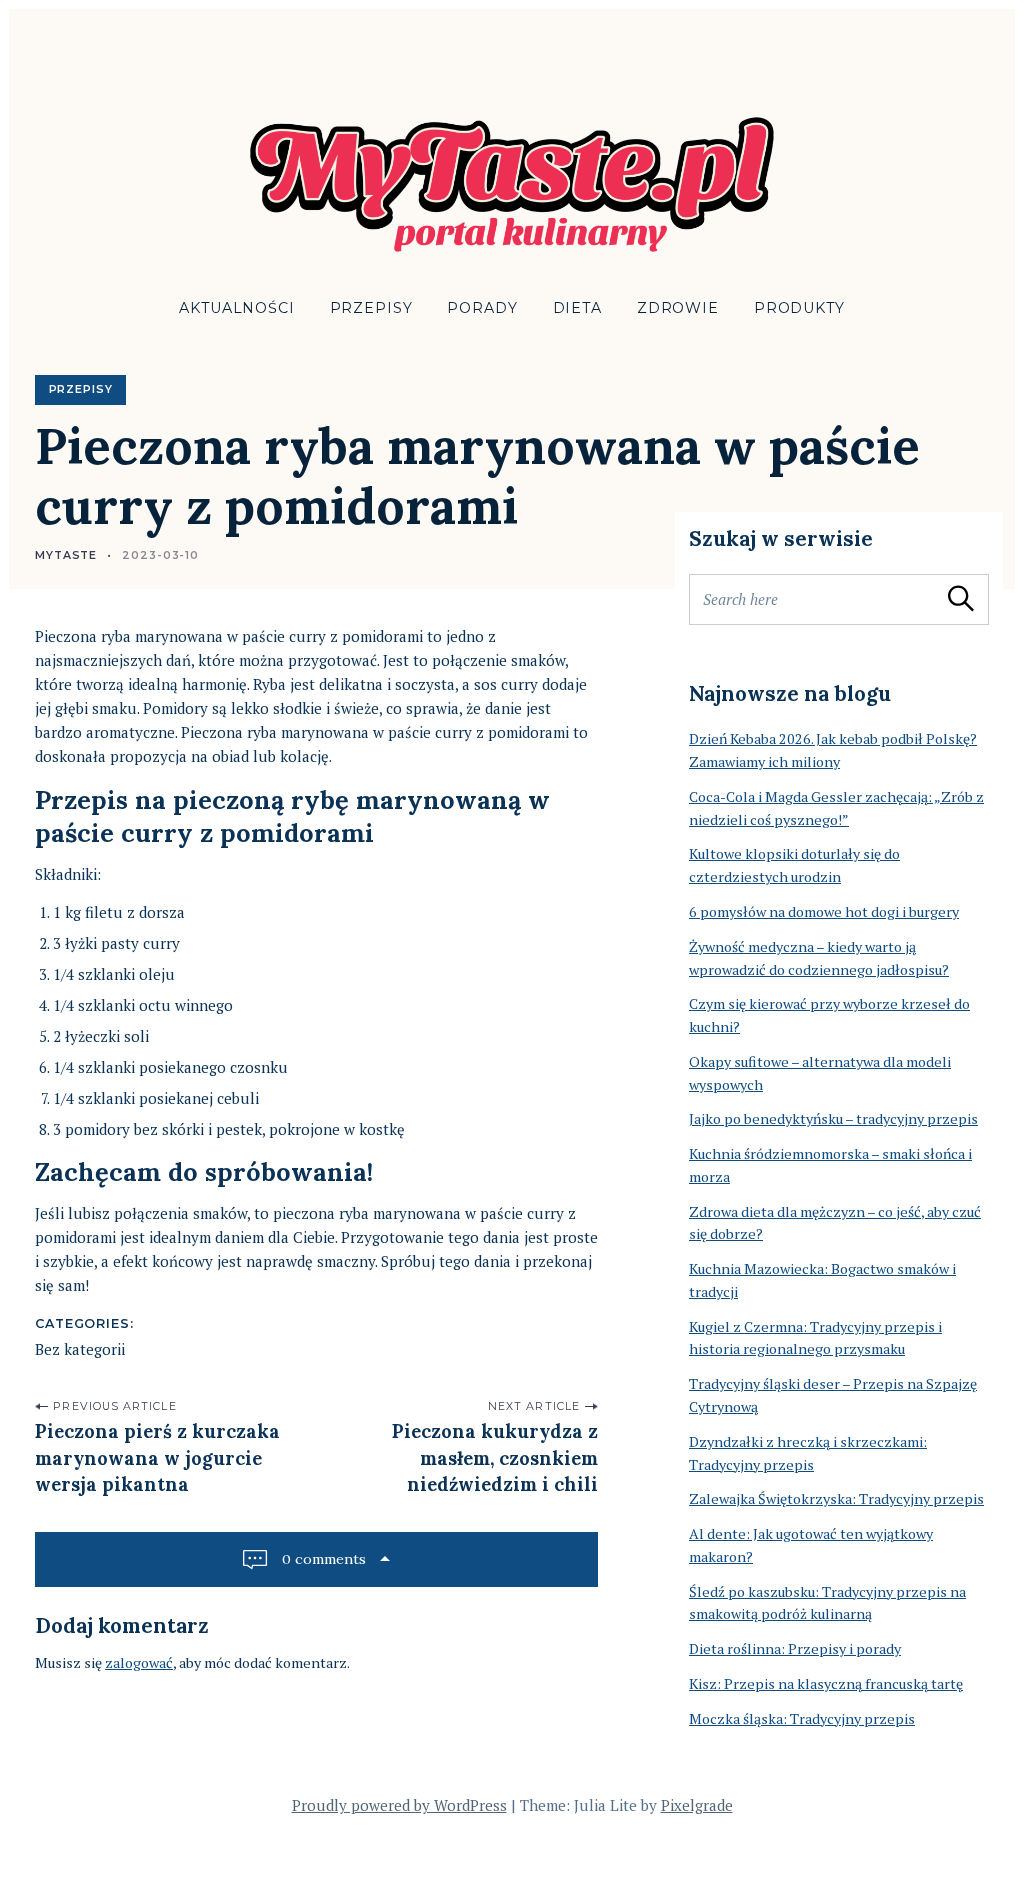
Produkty (799, 308)
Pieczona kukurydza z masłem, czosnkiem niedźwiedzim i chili (495, 1458)
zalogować (139, 1662)
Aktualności (236, 308)
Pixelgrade (697, 1805)
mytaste (66, 555)
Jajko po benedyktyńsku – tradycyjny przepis (833, 1118)
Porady (482, 308)
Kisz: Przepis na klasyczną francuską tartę (826, 1683)
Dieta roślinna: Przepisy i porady (795, 1648)
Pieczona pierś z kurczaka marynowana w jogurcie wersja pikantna (157, 1458)
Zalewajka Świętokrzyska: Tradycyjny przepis (836, 1498)
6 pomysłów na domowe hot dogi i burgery (824, 911)
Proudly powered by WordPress (399, 1805)
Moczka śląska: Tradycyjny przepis (802, 1718)
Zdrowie (678, 308)
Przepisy (371, 308)
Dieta (577, 308)
